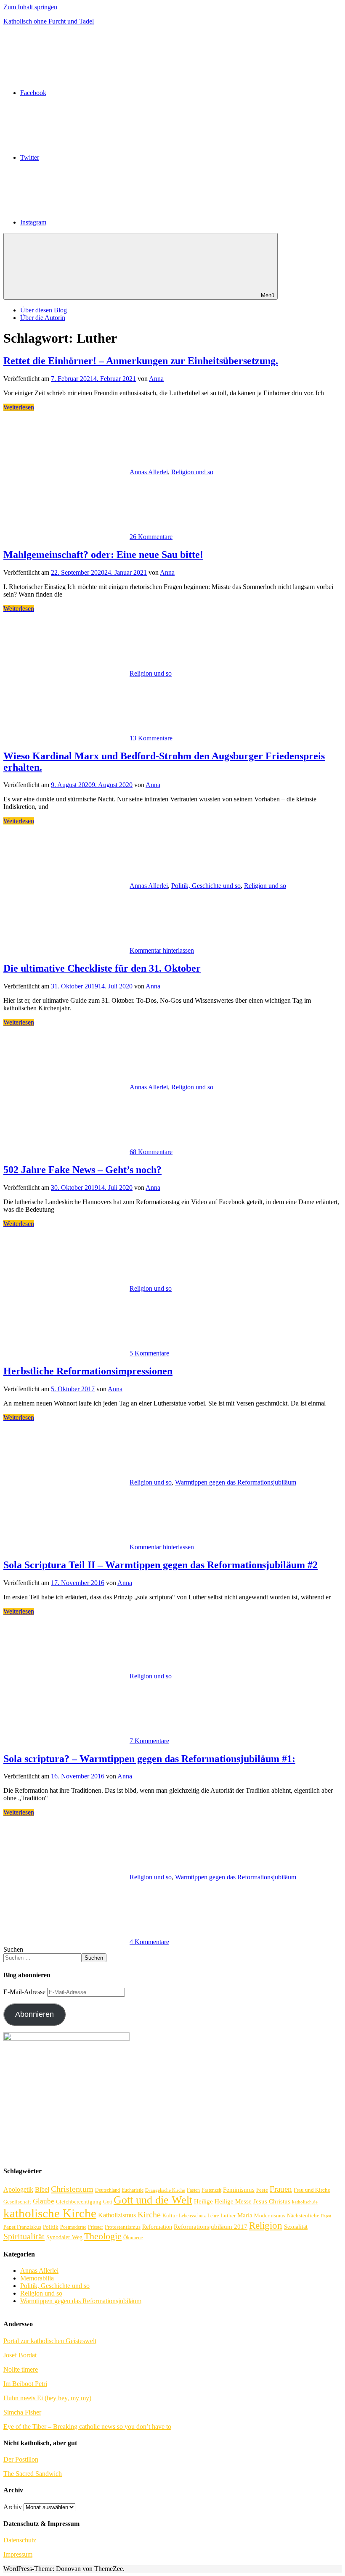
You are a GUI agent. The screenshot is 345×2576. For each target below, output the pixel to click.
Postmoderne (73, 2227)
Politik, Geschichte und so (206, 886)
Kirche (149, 2215)
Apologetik (18, 2189)
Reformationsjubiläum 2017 (211, 2227)
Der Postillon (21, 2459)
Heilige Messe (233, 2201)
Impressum (18, 2554)
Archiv (13, 2507)
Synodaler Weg (64, 2237)
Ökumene (133, 2238)
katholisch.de (305, 2202)
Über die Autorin (43, 318)
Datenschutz (20, 2540)
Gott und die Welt (153, 2200)
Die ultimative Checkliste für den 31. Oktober (102, 968)
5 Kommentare (149, 1353)
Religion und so (192, 472)
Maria (245, 2215)
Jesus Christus (272, 2201)
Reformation (157, 2227)
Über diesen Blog (44, 310)
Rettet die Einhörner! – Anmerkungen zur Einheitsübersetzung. (141, 361)
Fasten (193, 2190)
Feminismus (239, 2190)
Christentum (72, 2189)
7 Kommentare (149, 1741)
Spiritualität (24, 2236)
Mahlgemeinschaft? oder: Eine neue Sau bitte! (103, 555)
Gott (107, 2202)
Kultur (170, 2215)
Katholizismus (117, 2215)
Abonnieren (34, 2014)
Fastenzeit (211, 2190)
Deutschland (107, 2190)
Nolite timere (21, 2369)
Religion (266, 2226)
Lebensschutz (192, 2216)
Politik (51, 2227)
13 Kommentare (151, 738)
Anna (156, 379)
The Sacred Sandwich (33, 2474)
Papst (326, 2216)
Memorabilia (37, 2278)
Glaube (44, 2201)
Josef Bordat (20, 2355)
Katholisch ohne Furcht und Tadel (49, 21)
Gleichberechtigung (79, 2202)
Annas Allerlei (149, 472)
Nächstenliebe (303, 2216)
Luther (228, 2215)
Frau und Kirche (312, 2190)
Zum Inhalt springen (30, 7)
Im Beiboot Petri (25, 2384)
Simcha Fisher (22, 2412)
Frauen (281, 2189)
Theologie (103, 2236)
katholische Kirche (50, 2213)
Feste (262, 2190)
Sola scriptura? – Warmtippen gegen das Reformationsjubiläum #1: (149, 1759)
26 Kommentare (151, 537)
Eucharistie (133, 2190)
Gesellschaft (17, 2202)
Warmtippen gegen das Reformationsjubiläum (236, 1482)
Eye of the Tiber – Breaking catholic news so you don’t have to (87, 2427)
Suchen (13, 1949)
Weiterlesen (19, 407)
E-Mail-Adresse (25, 1992)
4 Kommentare (149, 1942)
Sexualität (296, 2227)
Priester (96, 2227)
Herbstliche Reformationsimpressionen (88, 1371)
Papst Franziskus (22, 2227)
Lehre (213, 2216)
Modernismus (270, 2216)
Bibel (42, 2189)
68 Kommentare (151, 1152)
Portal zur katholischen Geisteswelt (50, 2341)
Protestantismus (123, 2227)
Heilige (203, 2201)
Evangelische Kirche (165, 2190)
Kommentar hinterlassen (162, 950)
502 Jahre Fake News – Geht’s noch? (82, 1170)
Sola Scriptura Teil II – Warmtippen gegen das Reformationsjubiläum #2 (161, 1565)
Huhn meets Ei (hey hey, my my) (47, 2398)
